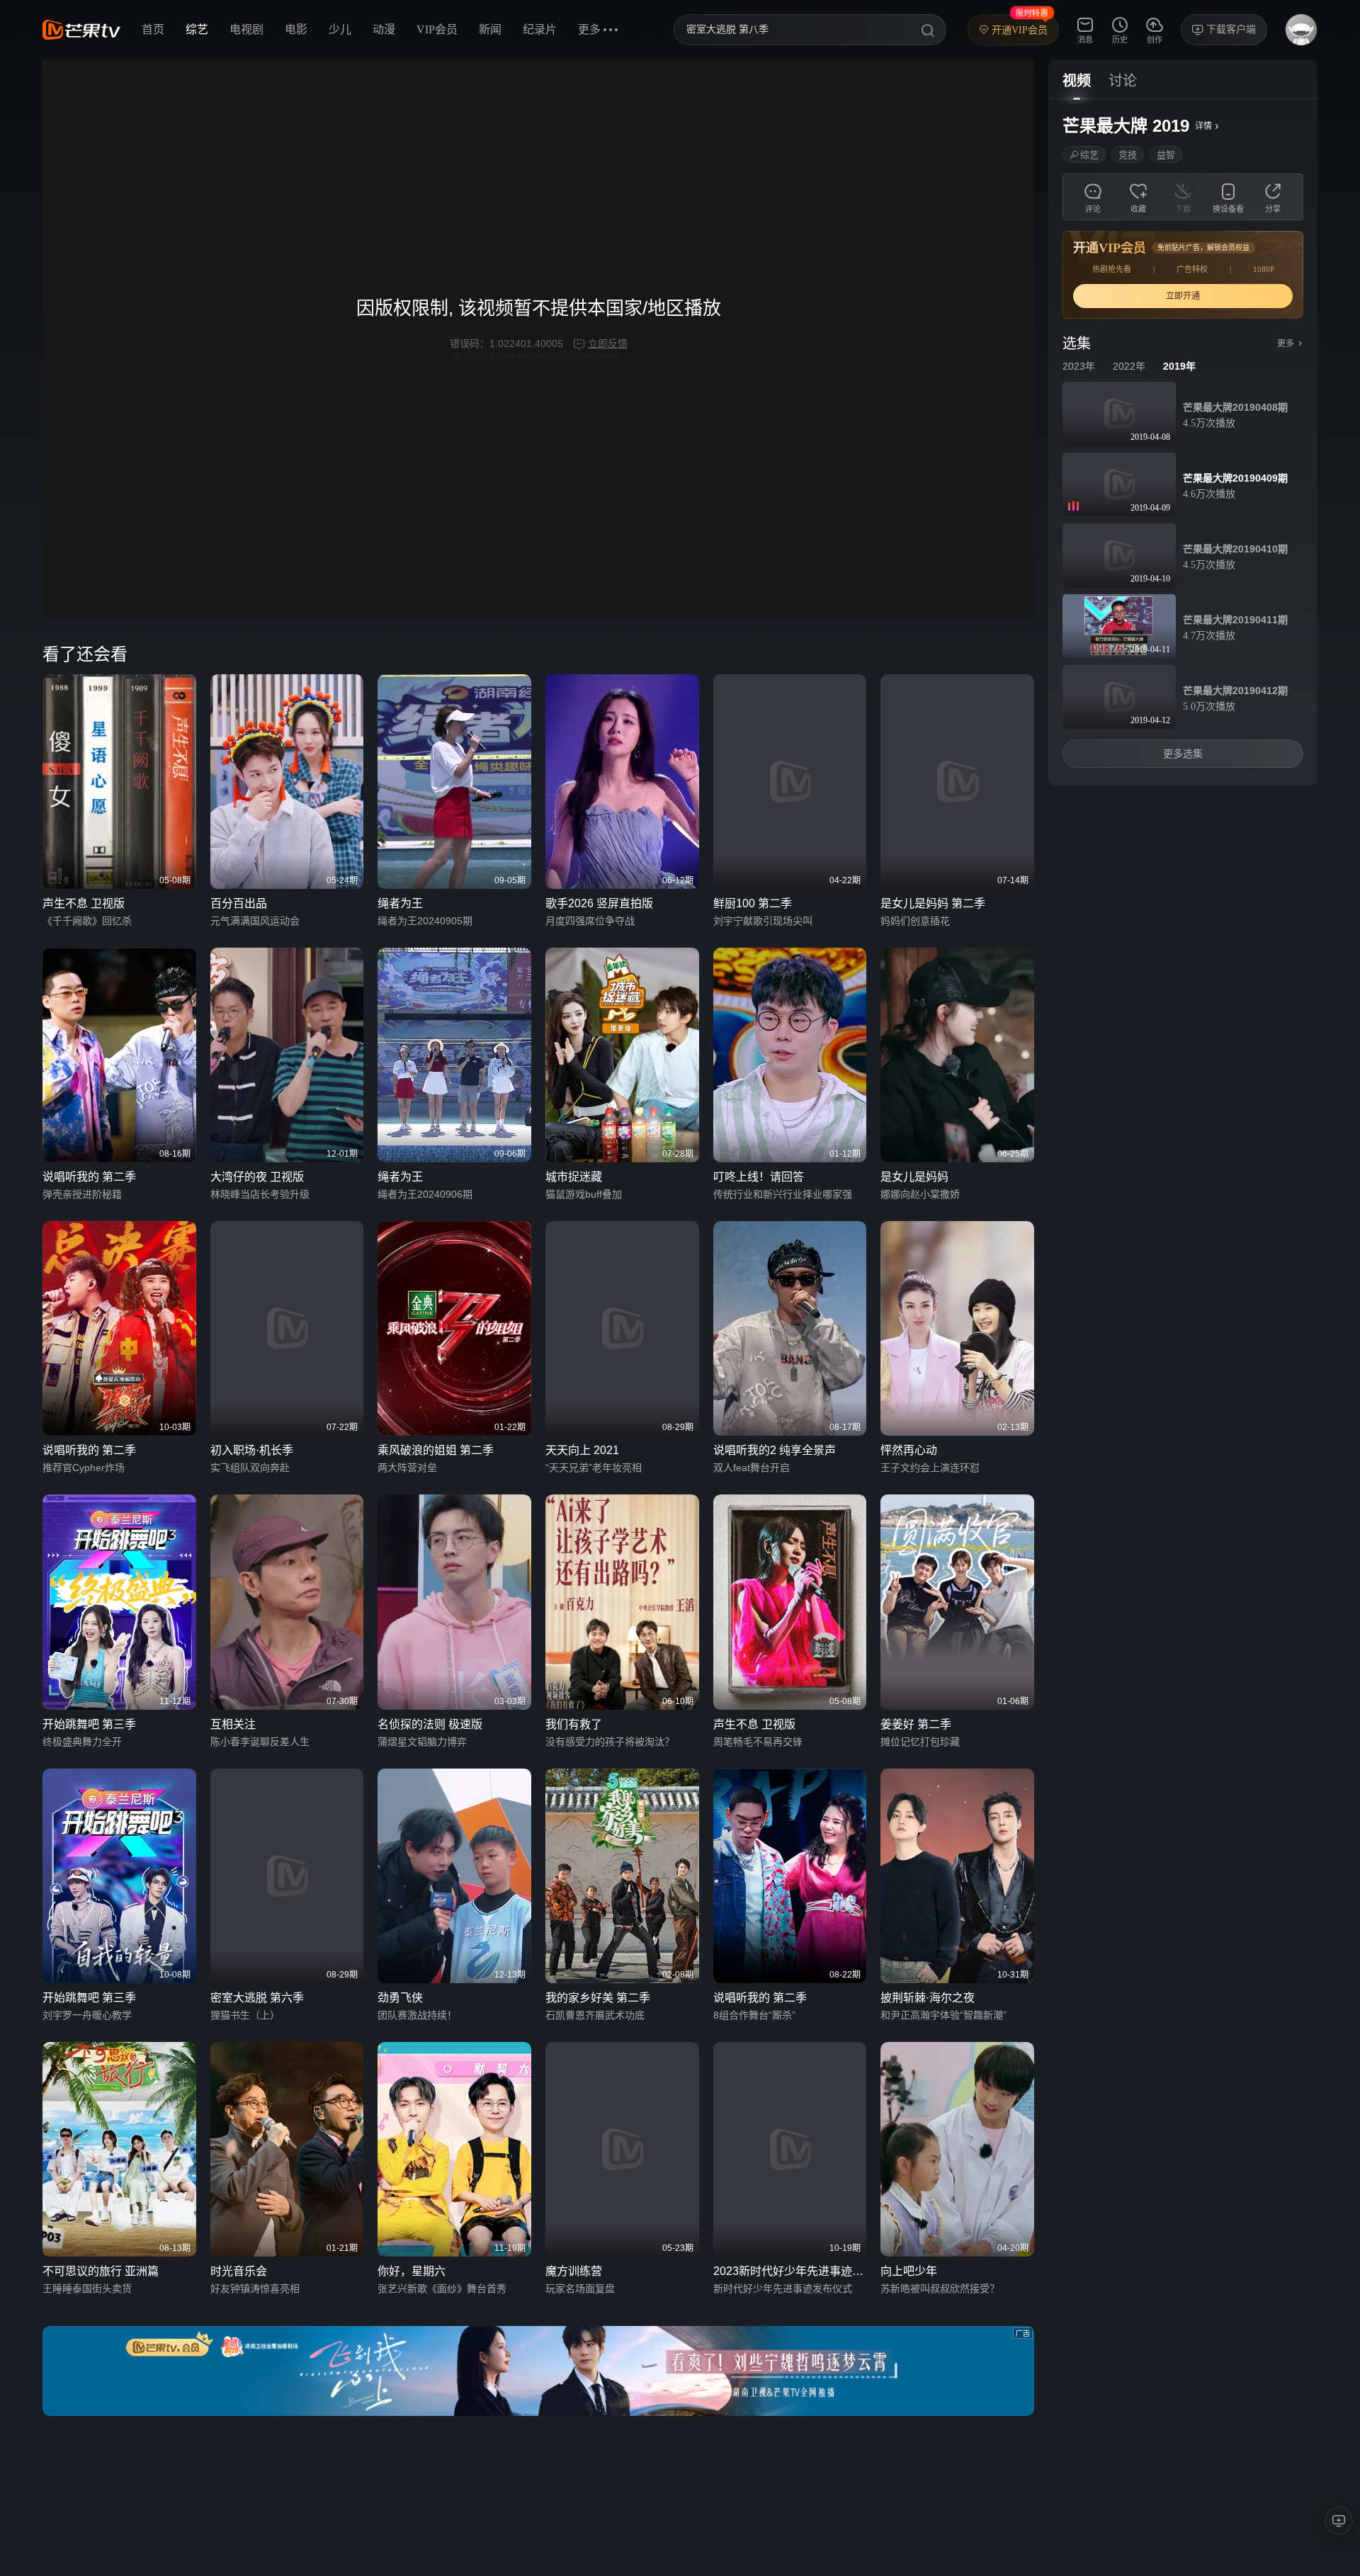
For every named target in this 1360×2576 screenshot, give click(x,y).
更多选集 (1183, 754)
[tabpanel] (1183, 442)
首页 (153, 29)
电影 (296, 29)
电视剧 (246, 29)
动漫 (384, 29)
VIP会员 (437, 29)
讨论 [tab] (1123, 81)
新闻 (490, 29)
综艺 (197, 29)
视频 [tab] (1077, 81)
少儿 (340, 29)
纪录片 (540, 29)
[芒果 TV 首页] (81, 30)
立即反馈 (608, 344)
